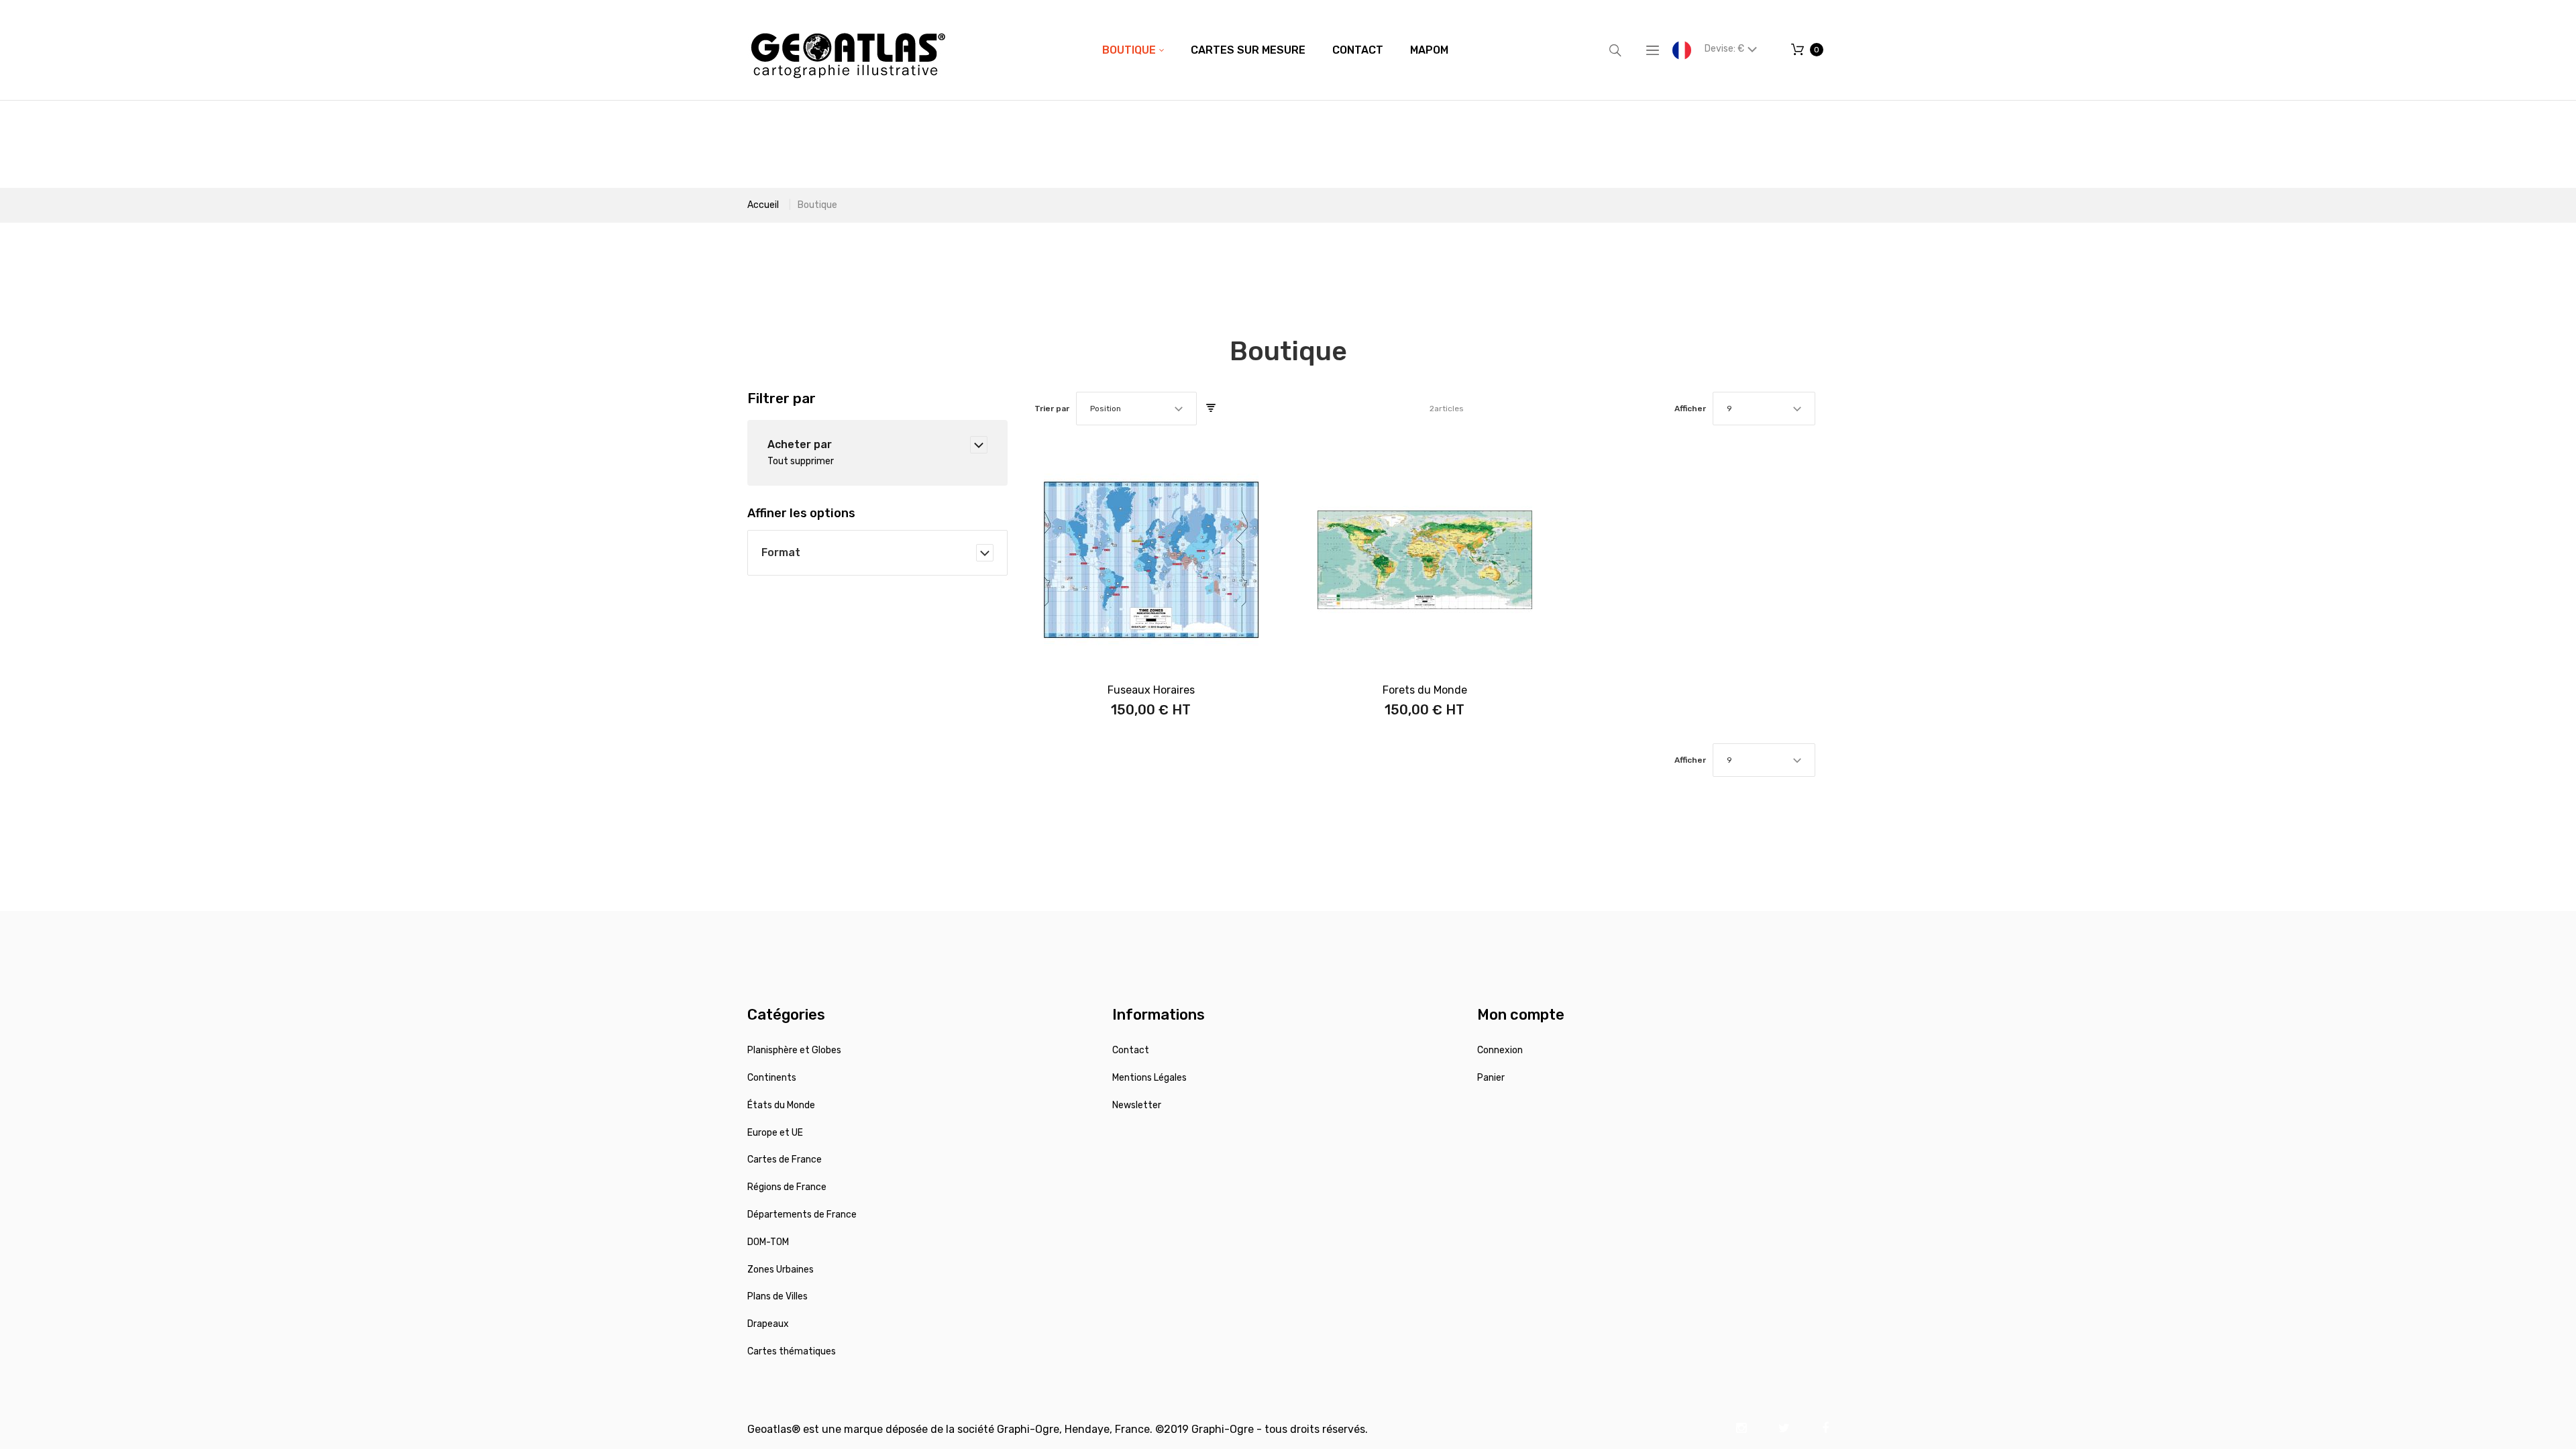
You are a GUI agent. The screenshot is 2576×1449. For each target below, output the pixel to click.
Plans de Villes (777, 1296)
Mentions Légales (1149, 1078)
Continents (772, 1078)
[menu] (1275, 50)
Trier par (1052, 409)
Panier (1491, 1078)
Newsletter (1137, 1105)
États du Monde (781, 1105)
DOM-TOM (768, 1242)
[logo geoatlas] (848, 50)
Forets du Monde (1425, 690)
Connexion (1500, 1050)
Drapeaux (768, 1324)
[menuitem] (1133, 50)
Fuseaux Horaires (1151, 690)
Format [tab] (781, 552)
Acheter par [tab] (800, 444)
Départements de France (802, 1215)
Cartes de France (785, 1160)
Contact (1131, 1050)
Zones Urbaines (781, 1270)
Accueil (763, 205)
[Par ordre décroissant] (1211, 409)
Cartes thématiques (792, 1351)
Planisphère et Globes (794, 1050)
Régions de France (787, 1187)
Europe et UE (775, 1133)
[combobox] (1136, 409)
